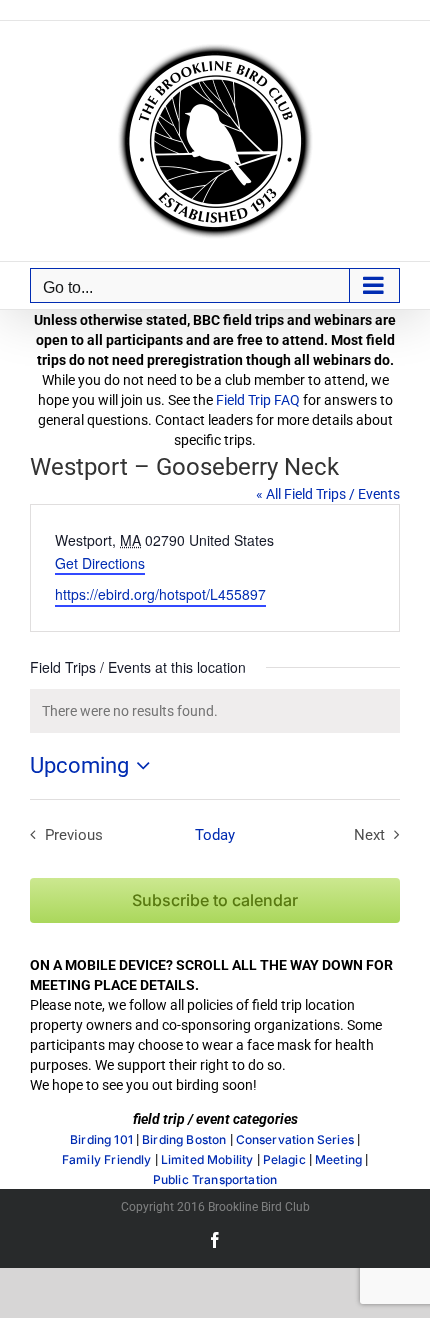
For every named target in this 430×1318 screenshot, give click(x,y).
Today (215, 835)
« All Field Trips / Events (328, 494)
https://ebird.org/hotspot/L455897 (160, 594)
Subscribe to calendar (215, 900)
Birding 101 (101, 1140)
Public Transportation (215, 1180)
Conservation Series (295, 1140)
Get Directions (100, 563)
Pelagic (284, 1160)
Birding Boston (184, 1140)
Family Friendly (107, 1160)
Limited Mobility (207, 1160)
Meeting (338, 1160)
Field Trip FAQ (258, 400)
